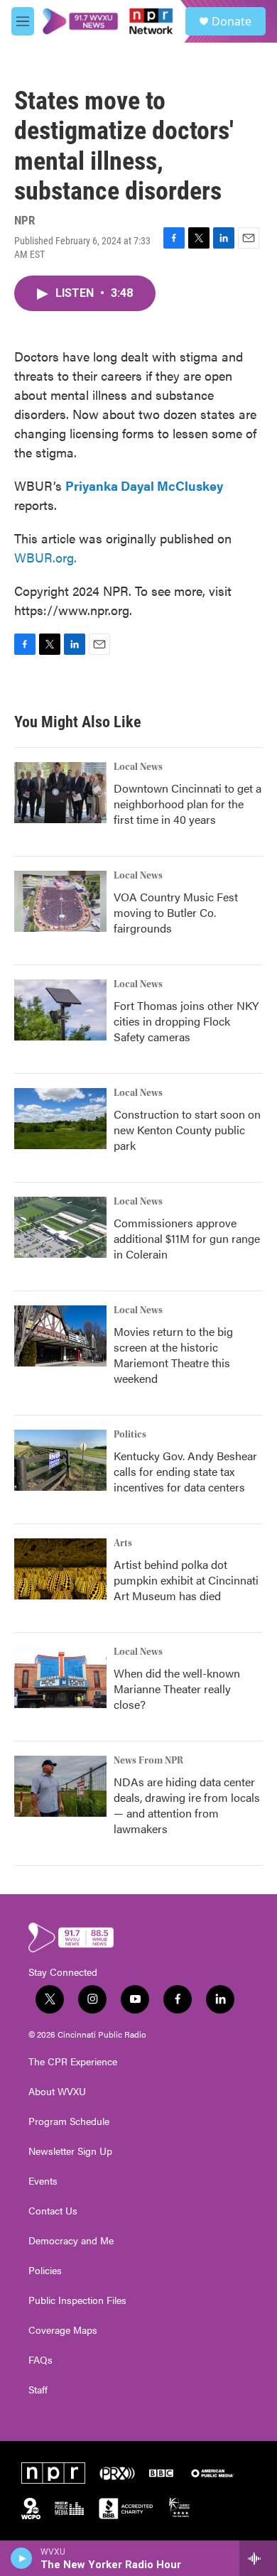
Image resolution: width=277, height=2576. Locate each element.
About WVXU (57, 2092)
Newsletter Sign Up (70, 2151)
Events (43, 2181)
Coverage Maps (63, 2330)
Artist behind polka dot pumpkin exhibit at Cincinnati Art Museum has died (186, 1580)
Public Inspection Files (77, 2300)
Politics (130, 1435)
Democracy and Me (71, 2241)
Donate (232, 21)
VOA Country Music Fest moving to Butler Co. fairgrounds (176, 912)
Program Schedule (69, 2121)
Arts (123, 1543)
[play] (22, 2558)
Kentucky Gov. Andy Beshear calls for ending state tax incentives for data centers (185, 1471)
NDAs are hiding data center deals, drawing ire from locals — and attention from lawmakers (187, 1805)
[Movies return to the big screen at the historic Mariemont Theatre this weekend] (60, 1336)
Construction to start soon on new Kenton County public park (187, 1130)
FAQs (40, 2360)
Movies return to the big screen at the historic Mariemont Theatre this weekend (173, 1355)
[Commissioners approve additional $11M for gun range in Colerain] (60, 1227)
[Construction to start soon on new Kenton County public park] (60, 1119)
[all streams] (258, 2558)
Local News (138, 767)
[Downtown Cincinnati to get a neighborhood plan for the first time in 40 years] (60, 793)
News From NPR (148, 1761)
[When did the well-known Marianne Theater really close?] (60, 1678)
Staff (38, 2390)
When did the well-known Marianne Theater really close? (177, 1689)
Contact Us (53, 2211)
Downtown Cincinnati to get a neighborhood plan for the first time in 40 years (188, 804)
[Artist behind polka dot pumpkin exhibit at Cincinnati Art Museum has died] (60, 1569)
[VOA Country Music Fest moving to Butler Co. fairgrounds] (60, 901)
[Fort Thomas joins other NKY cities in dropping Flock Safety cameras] (60, 1010)
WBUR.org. (45, 557)
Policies (45, 2271)
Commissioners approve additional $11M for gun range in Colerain (187, 1238)
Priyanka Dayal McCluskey (144, 485)
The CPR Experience (73, 2062)
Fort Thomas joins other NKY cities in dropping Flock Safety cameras (186, 1021)
